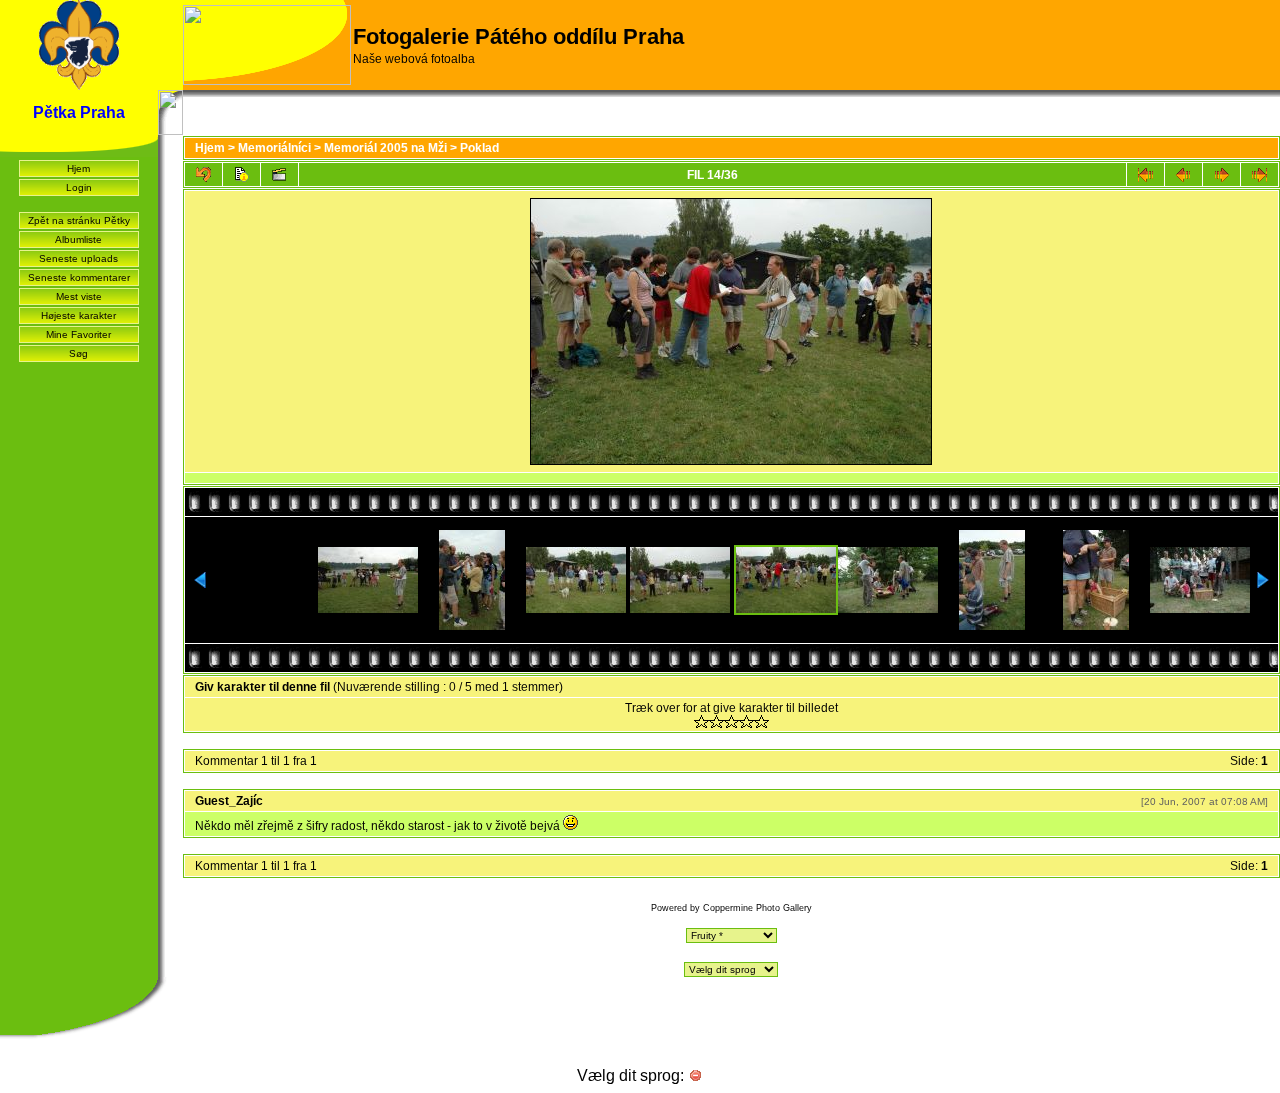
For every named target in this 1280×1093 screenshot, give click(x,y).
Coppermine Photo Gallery (757, 908)
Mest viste (79, 296)
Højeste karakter (78, 315)
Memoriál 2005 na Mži (385, 148)
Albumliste (78, 239)
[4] (746, 721)
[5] (761, 721)
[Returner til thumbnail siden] (203, 174)
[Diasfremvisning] (279, 174)
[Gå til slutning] (1259, 174)
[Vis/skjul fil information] (241, 174)
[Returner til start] (1145, 174)
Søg (78, 353)
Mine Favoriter (78, 334)
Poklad (479, 148)
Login (79, 187)
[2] (716, 721)
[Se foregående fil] (1183, 174)
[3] (731, 721)
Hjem (78, 168)
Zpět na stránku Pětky (79, 220)
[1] (701, 721)
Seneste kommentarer (79, 277)
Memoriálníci (274, 148)
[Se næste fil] (1221, 174)
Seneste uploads (78, 258)
